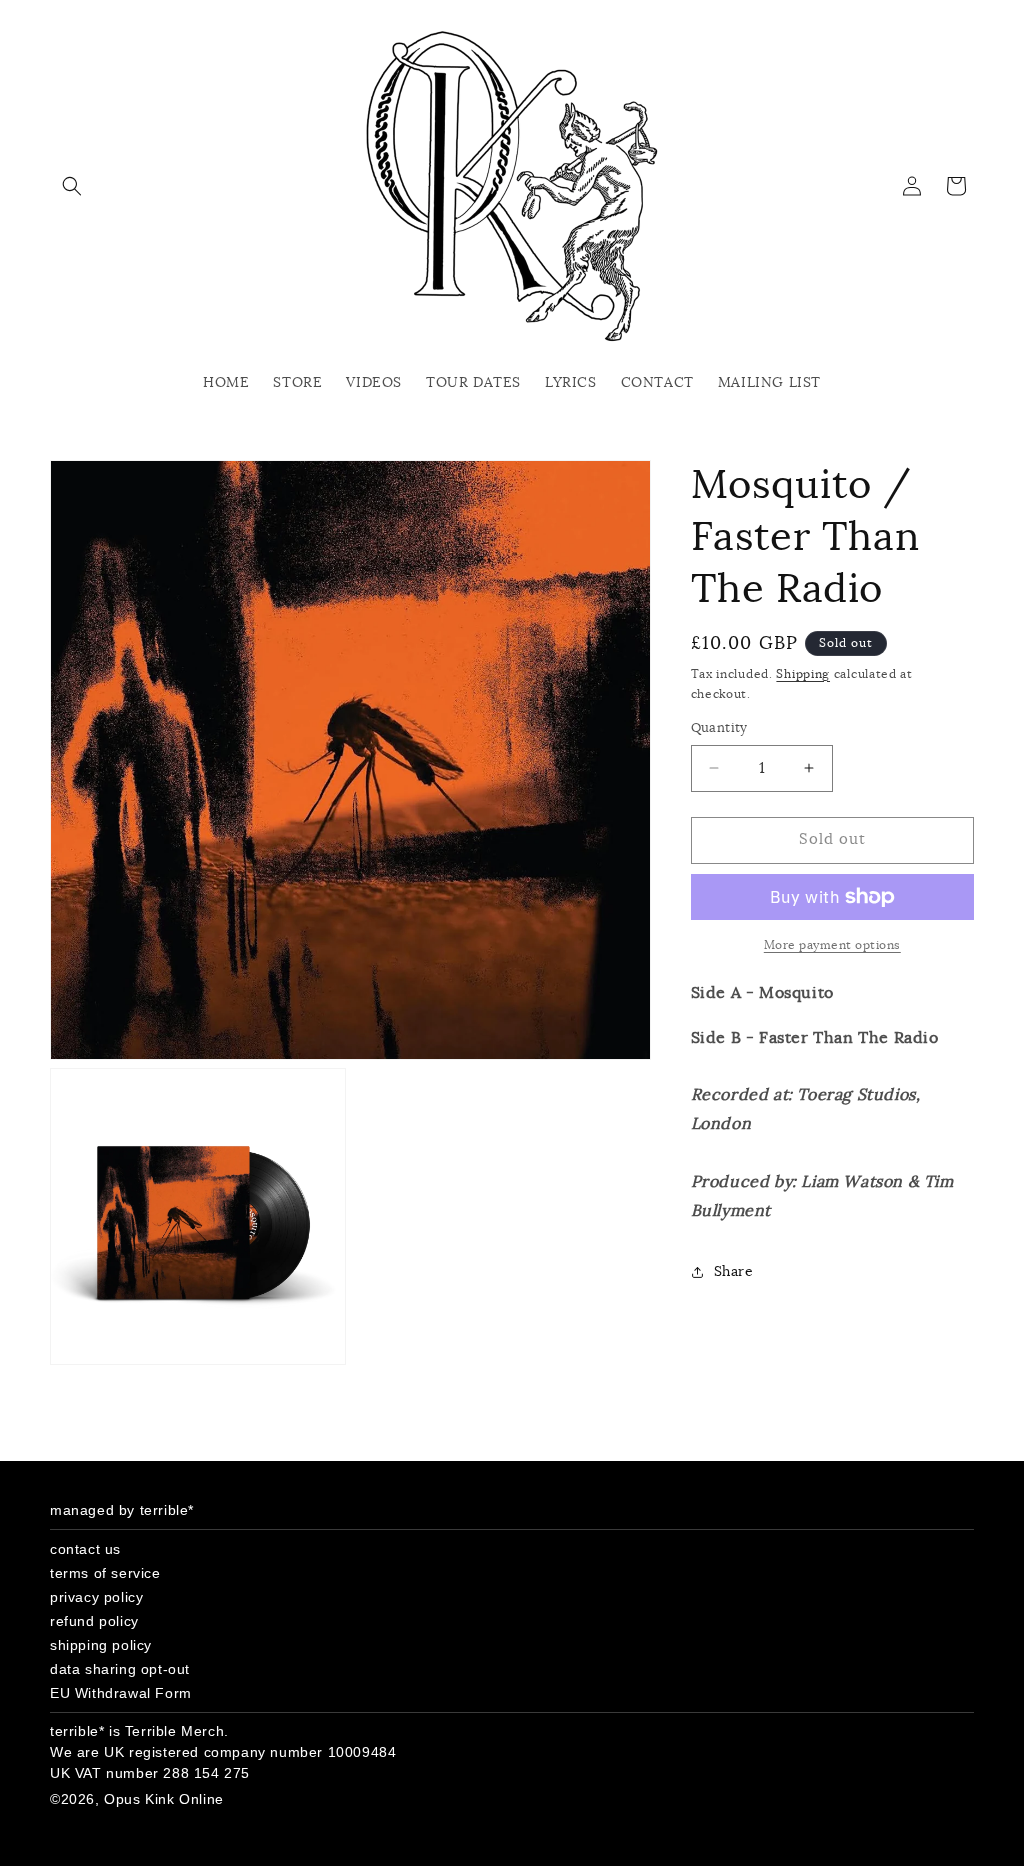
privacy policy (96, 1597)
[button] (72, 186)
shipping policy (101, 1645)
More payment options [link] (832, 945)
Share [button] (734, 1272)
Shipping (803, 674)
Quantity (719, 728)
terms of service (105, 1573)
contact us (85, 1549)
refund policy (94, 1621)
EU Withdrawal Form (121, 1693)
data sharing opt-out (120, 1669)
